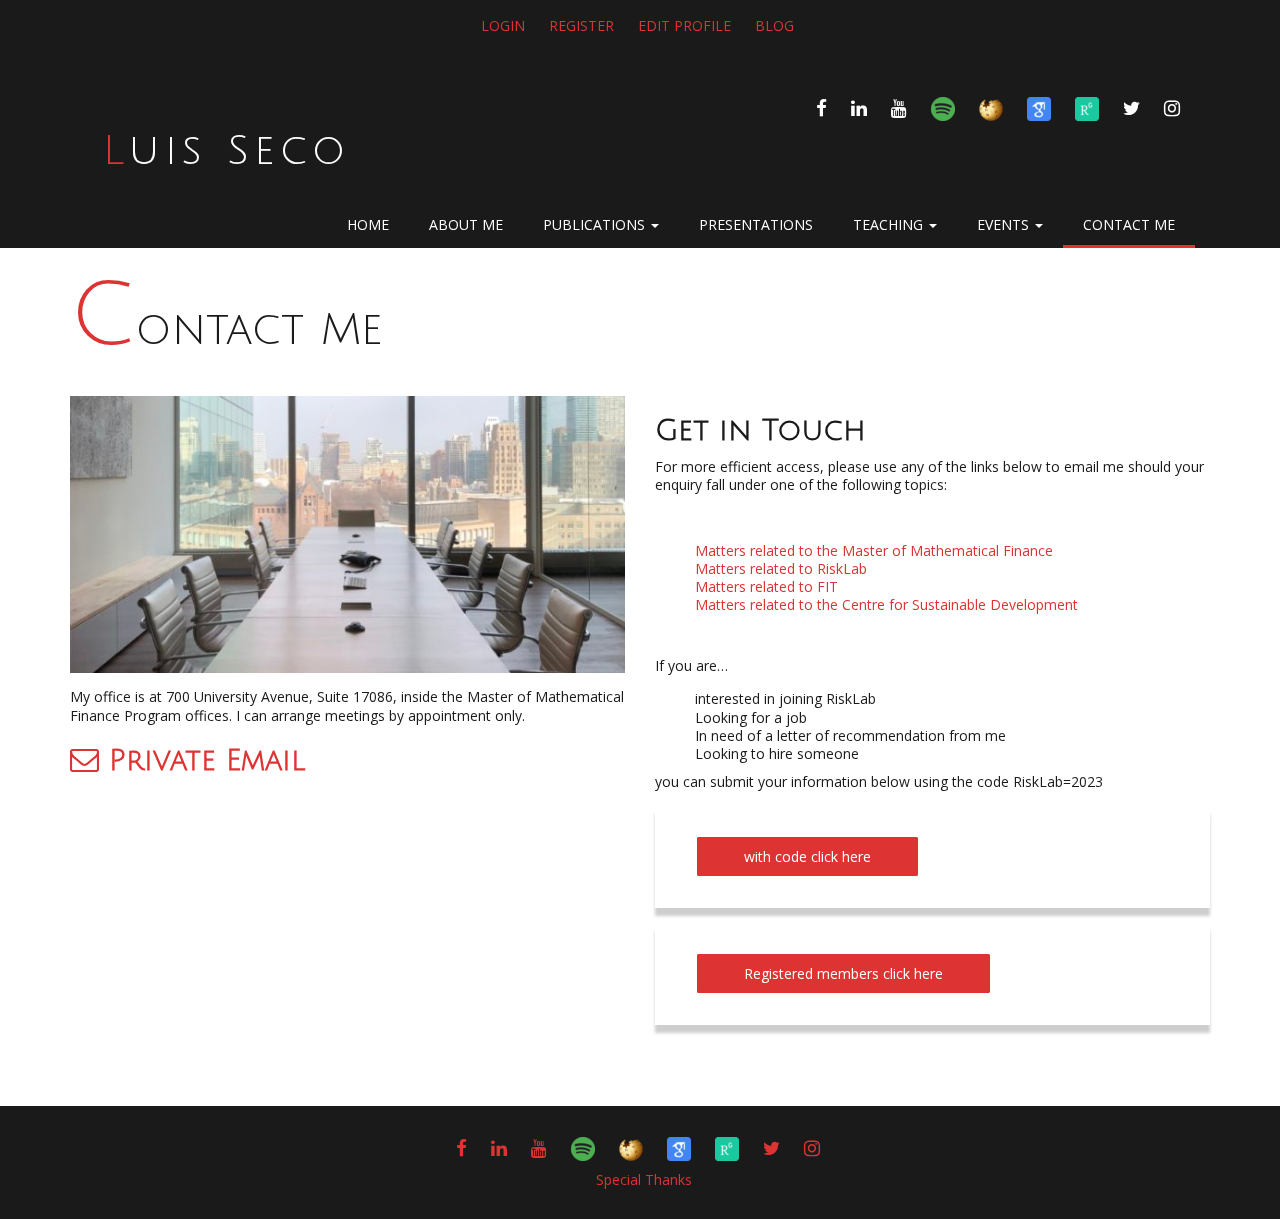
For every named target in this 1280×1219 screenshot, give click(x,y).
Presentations (756, 224)
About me (466, 224)
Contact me (1129, 224)
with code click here (807, 856)
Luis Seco (226, 151)
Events (1005, 224)
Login (503, 25)
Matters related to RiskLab (781, 568)
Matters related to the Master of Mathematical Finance (874, 550)
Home (368, 224)
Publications (596, 224)
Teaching (890, 224)
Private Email (202, 761)
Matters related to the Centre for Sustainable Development (886, 604)
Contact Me (226, 330)
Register (581, 25)
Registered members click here (843, 973)
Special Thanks (644, 1179)
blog (774, 25)
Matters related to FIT (766, 586)
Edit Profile (684, 25)
